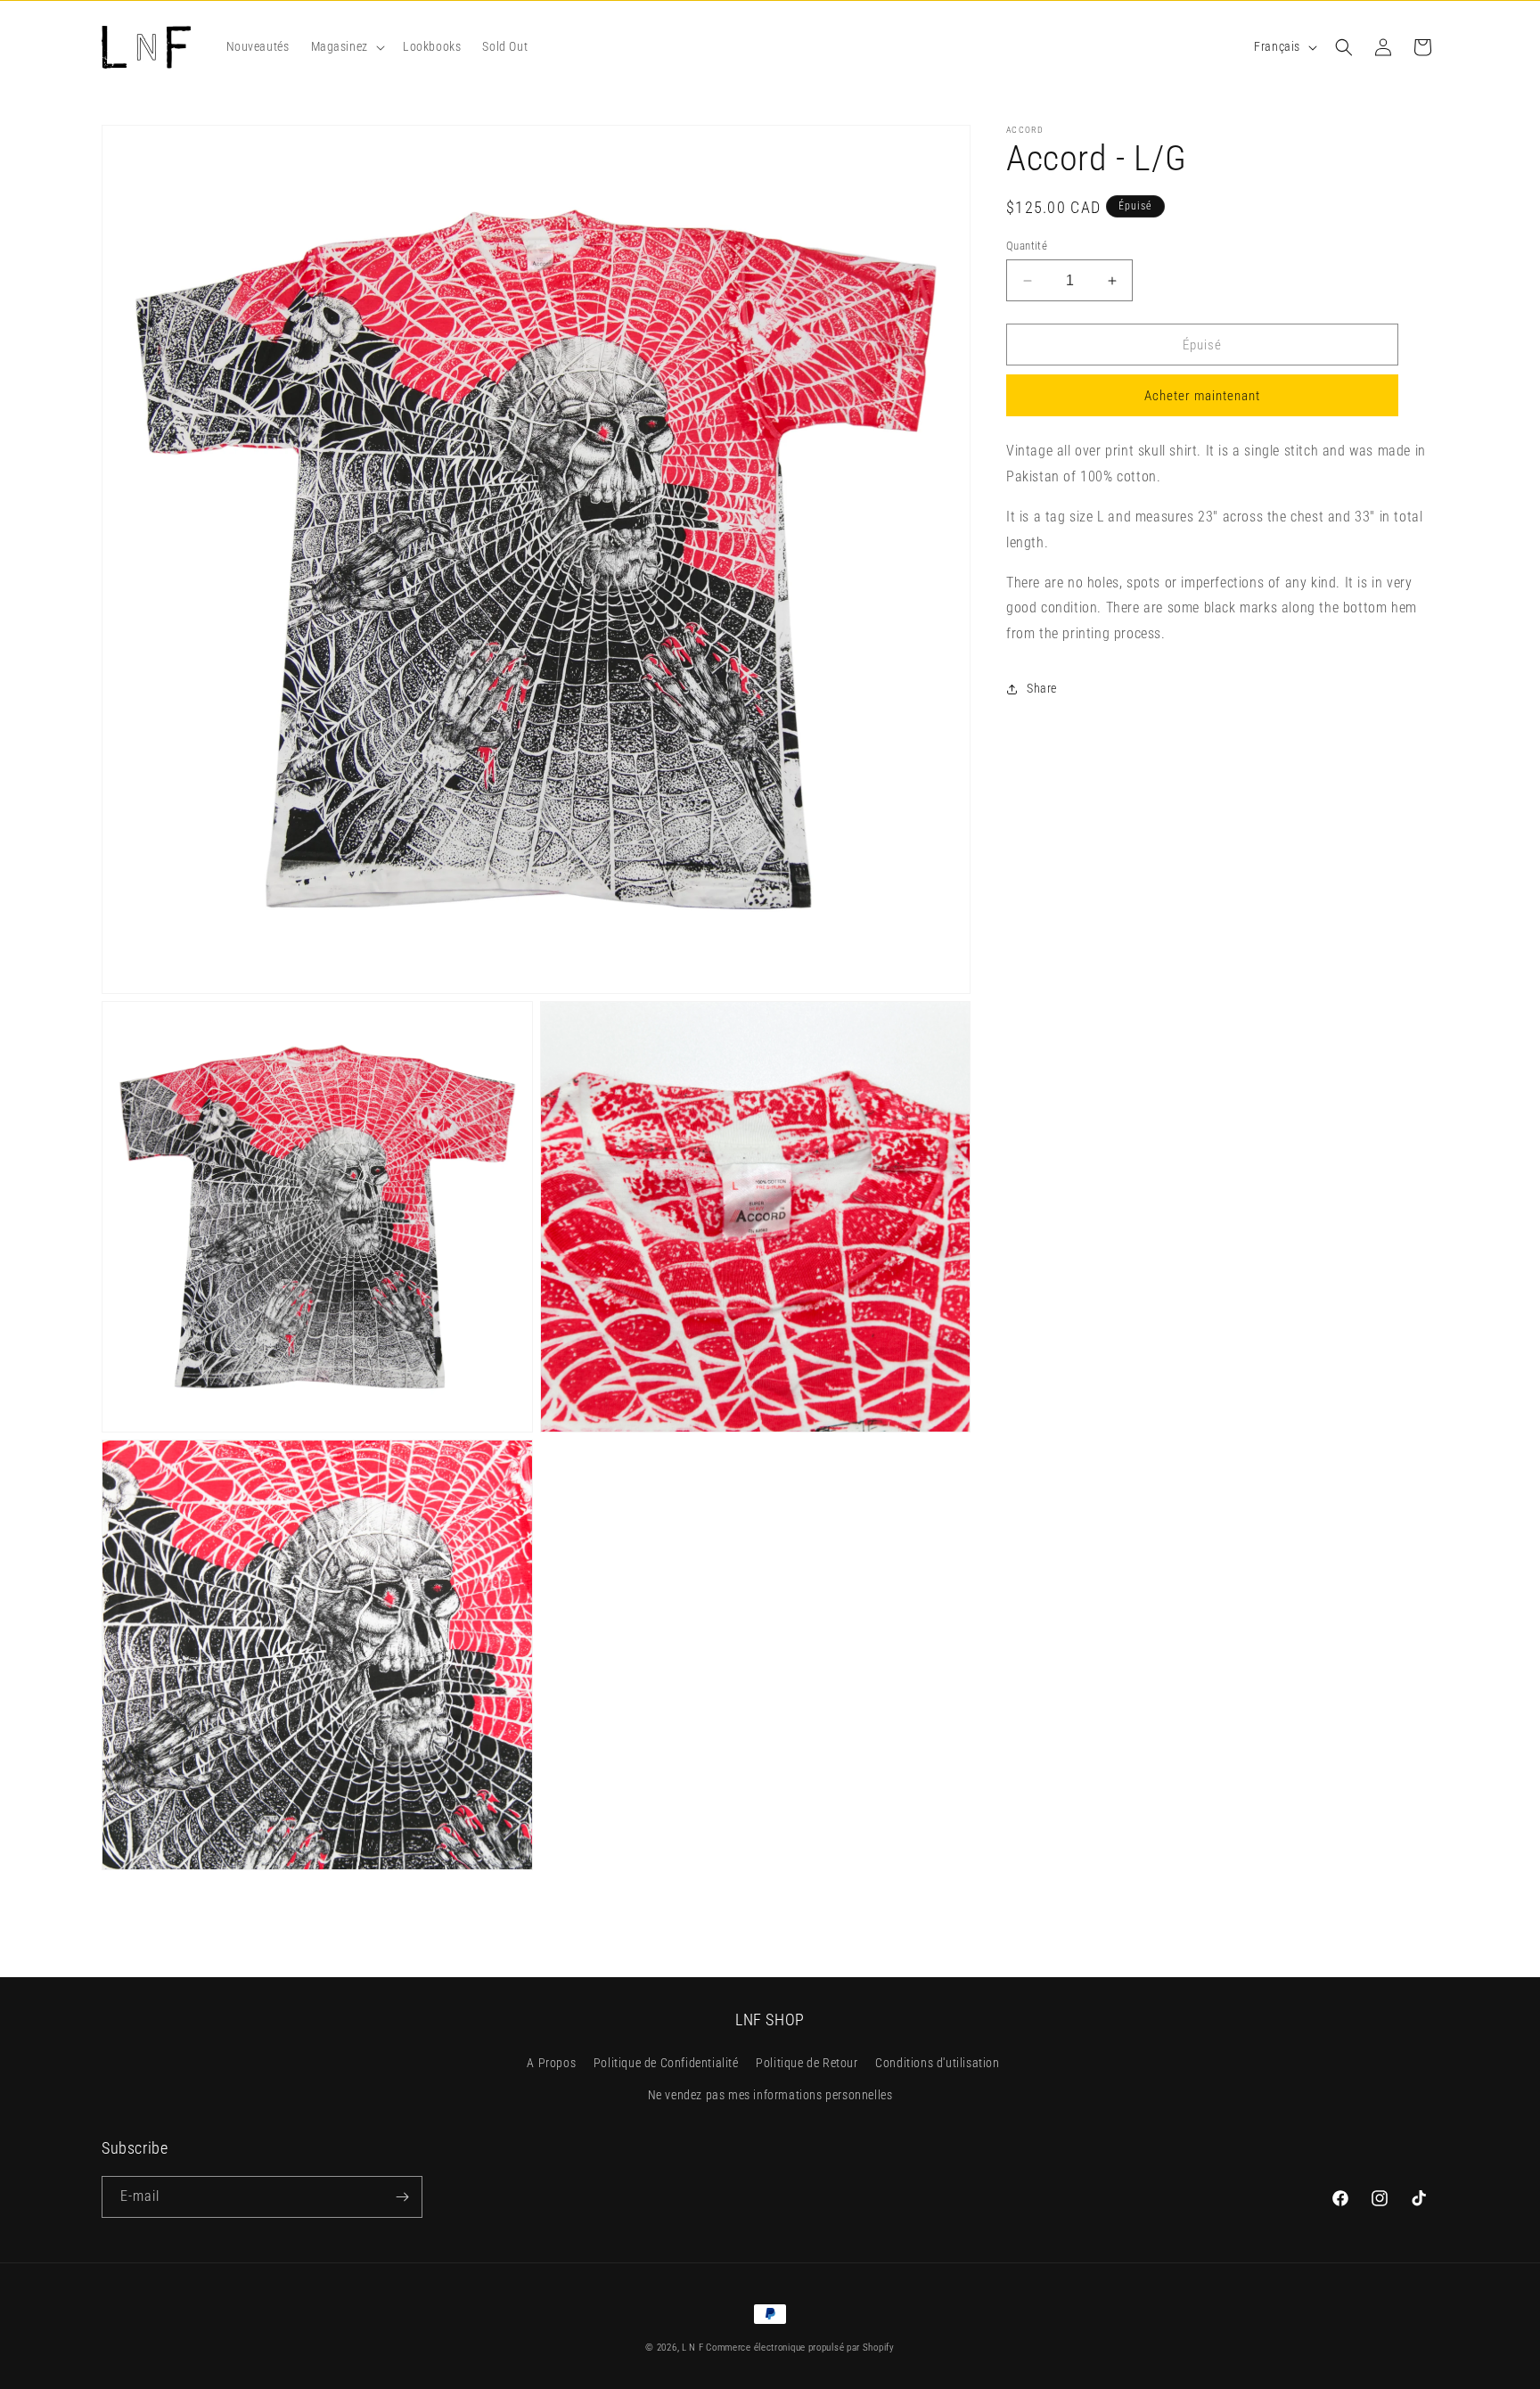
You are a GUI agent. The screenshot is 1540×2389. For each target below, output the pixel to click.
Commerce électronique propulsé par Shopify (800, 2348)
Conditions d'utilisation (937, 2064)
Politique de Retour (807, 2064)
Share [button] (1042, 688)
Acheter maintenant (1202, 397)
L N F (694, 2348)
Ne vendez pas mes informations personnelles (770, 2095)
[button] (346, 46)
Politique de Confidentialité (666, 2064)
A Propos (551, 2064)
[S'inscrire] (402, 2197)
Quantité (1027, 246)
